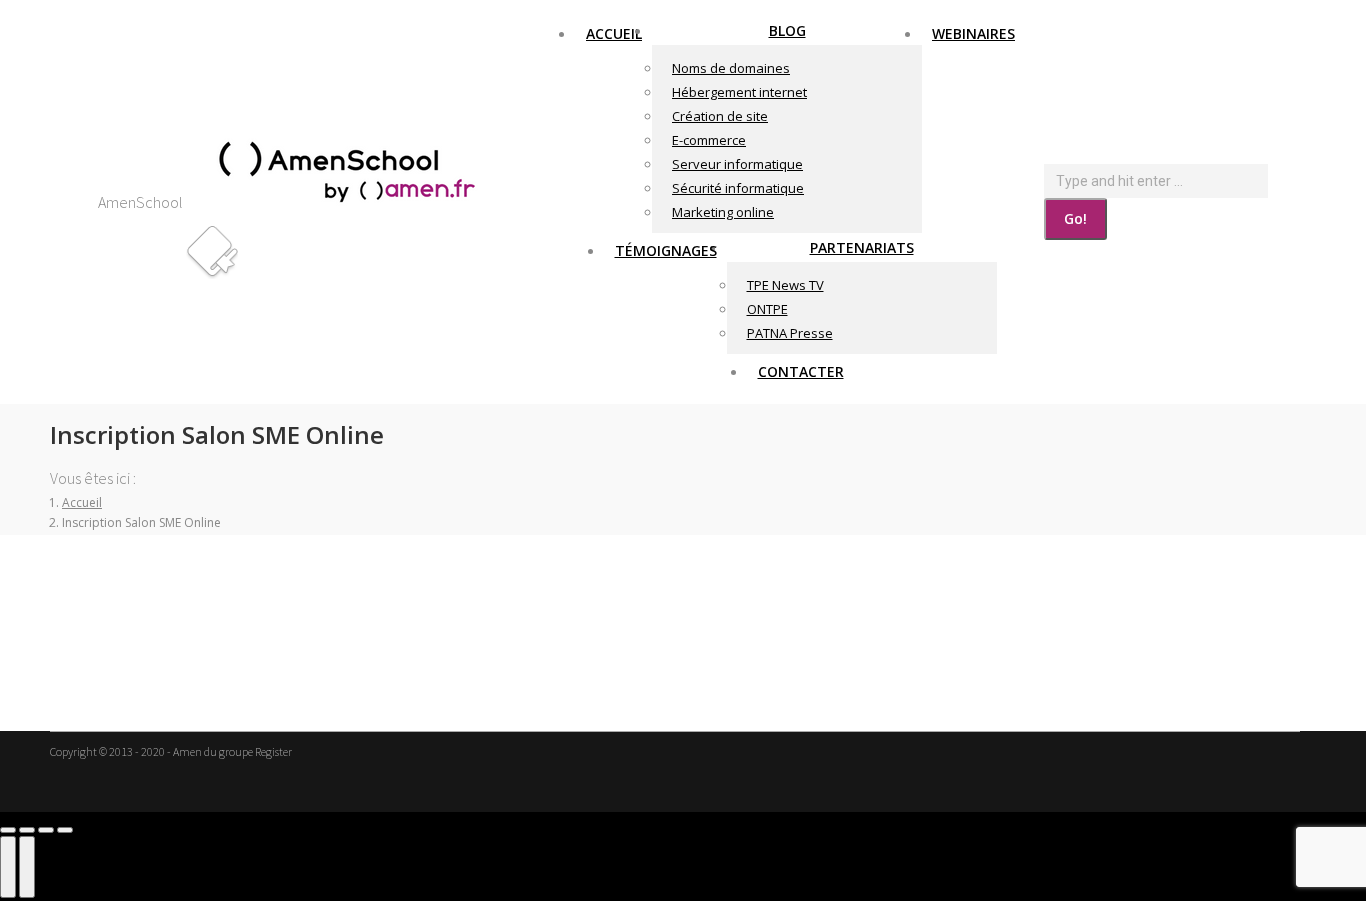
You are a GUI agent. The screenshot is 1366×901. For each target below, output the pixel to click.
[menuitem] (614, 33)
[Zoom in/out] (65, 830)
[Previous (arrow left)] (8, 867)
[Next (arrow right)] (27, 867)
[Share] (27, 830)
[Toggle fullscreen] (46, 830)
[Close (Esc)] (8, 830)
